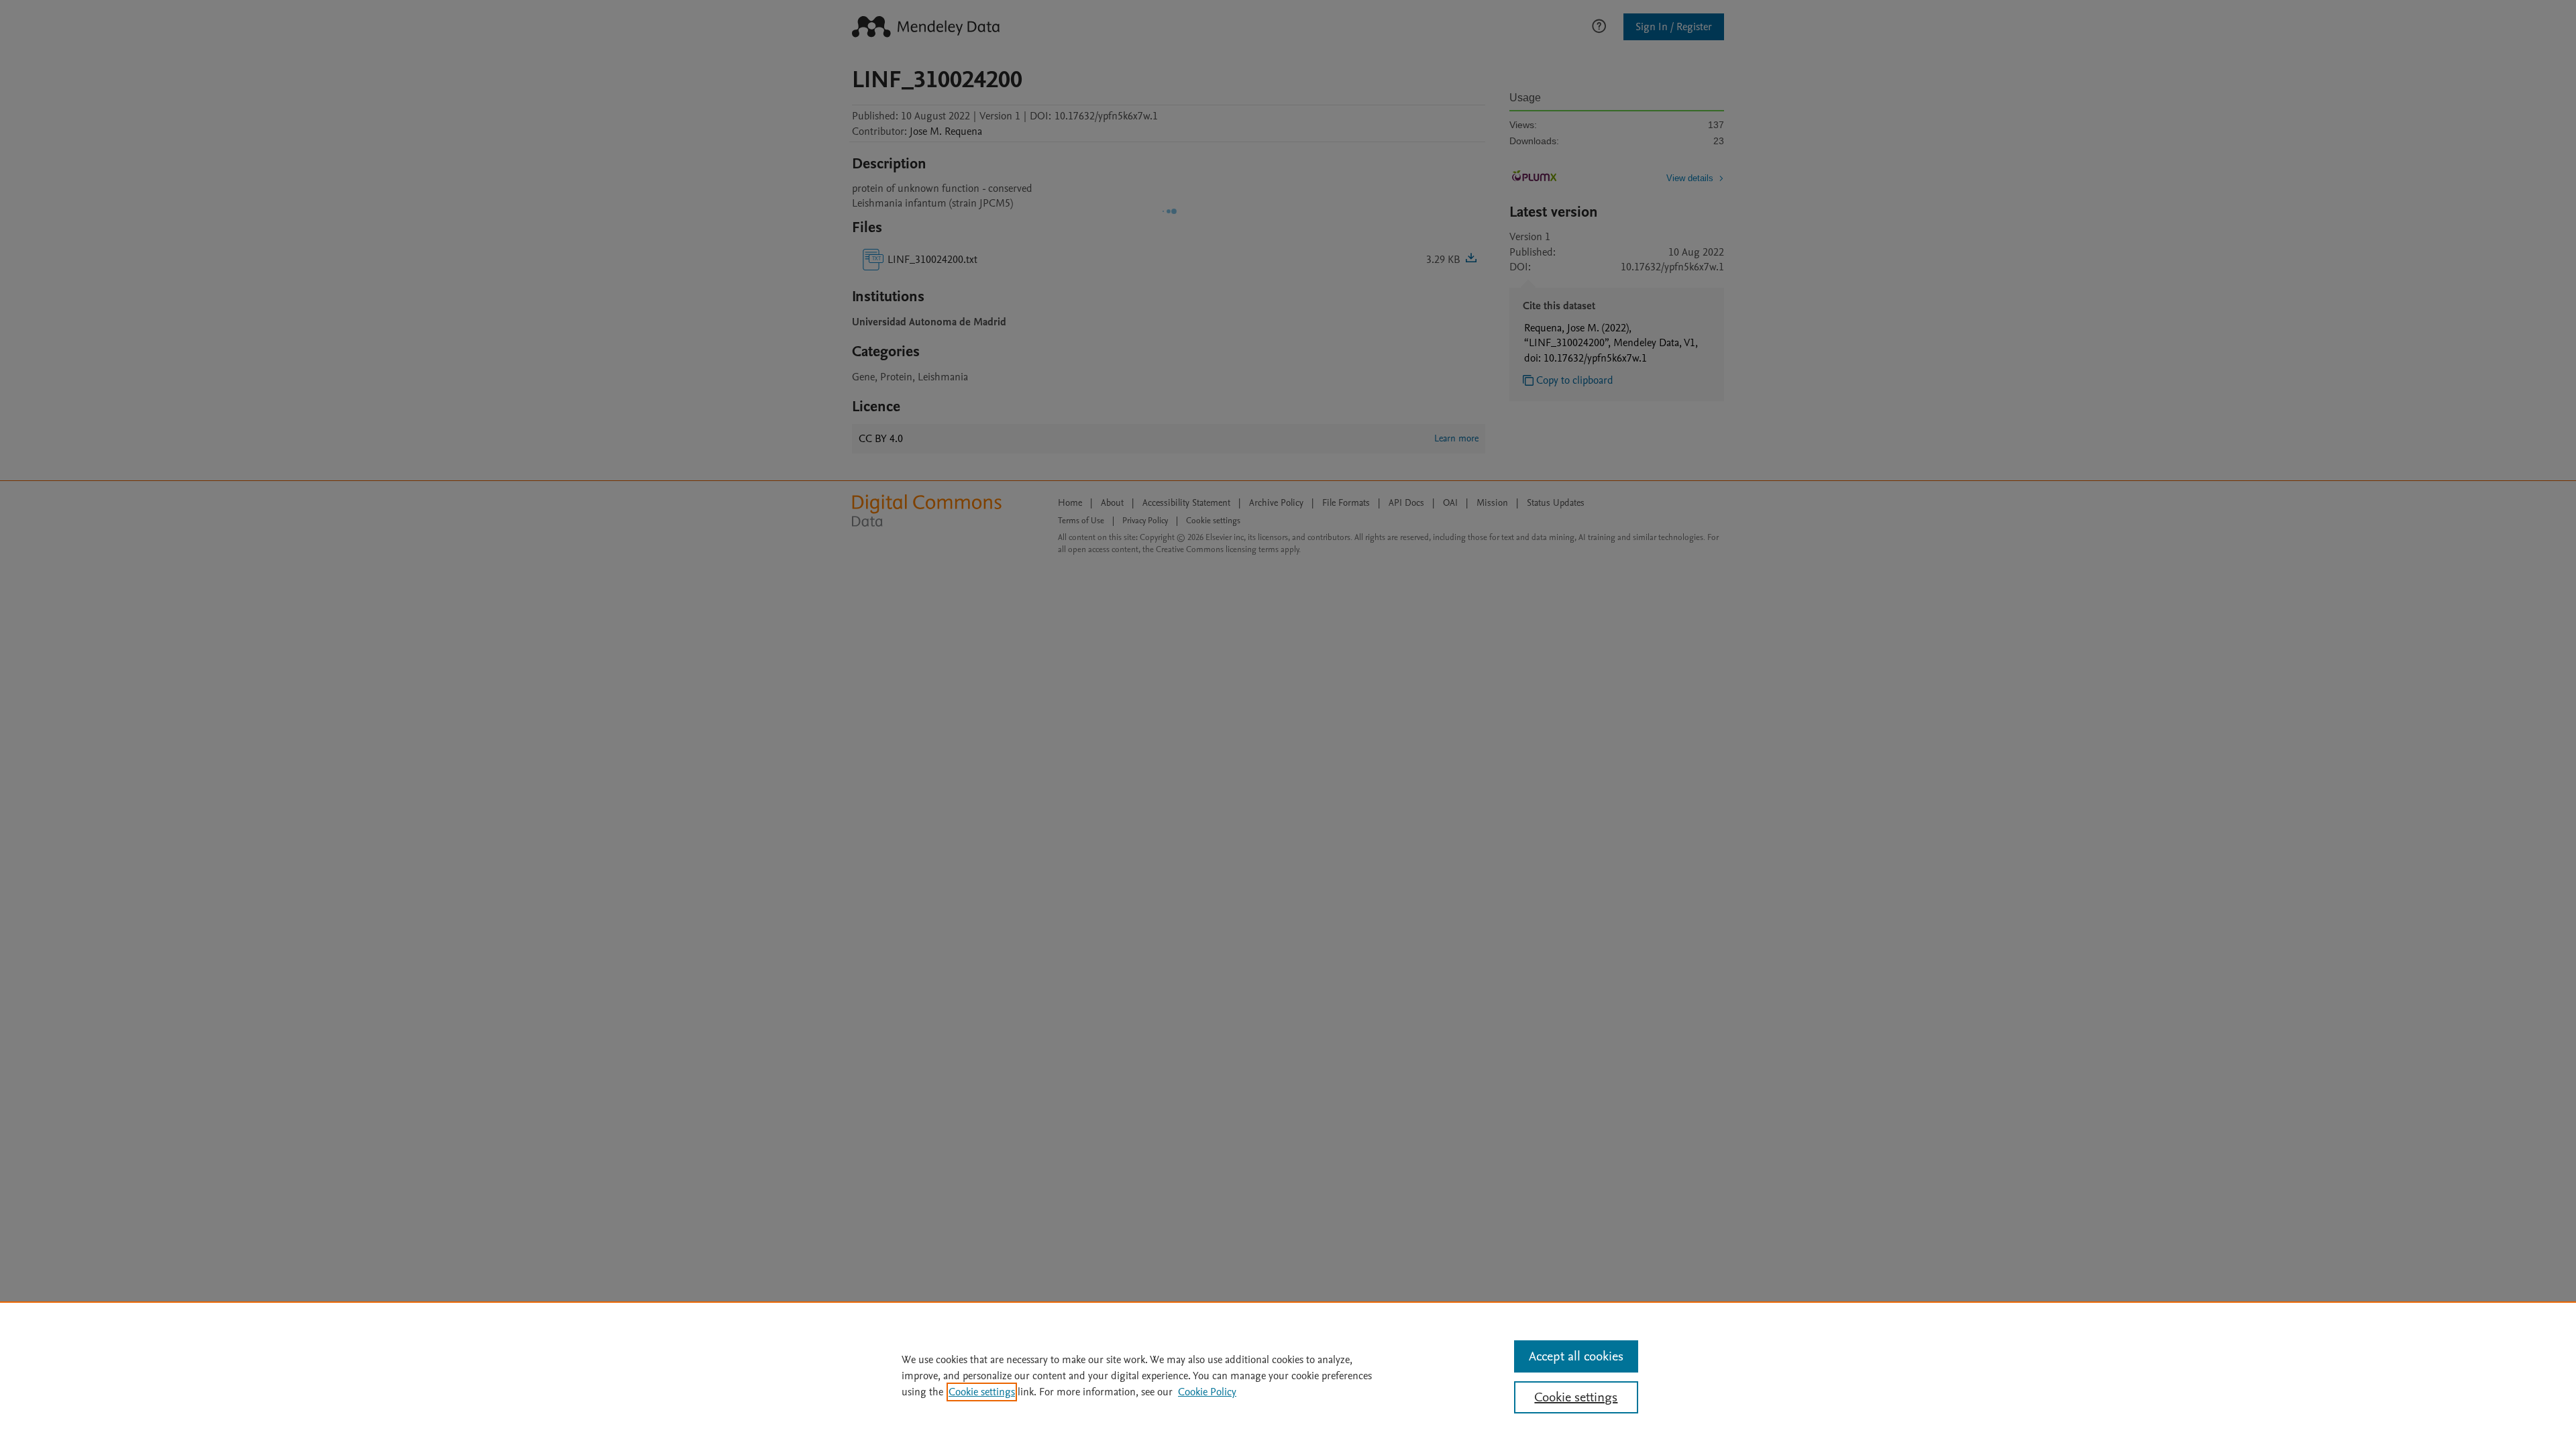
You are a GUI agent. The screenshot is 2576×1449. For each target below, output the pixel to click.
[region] (1288, 1375)
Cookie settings (982, 1392)
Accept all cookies (1576, 1356)
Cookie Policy (1207, 1392)
